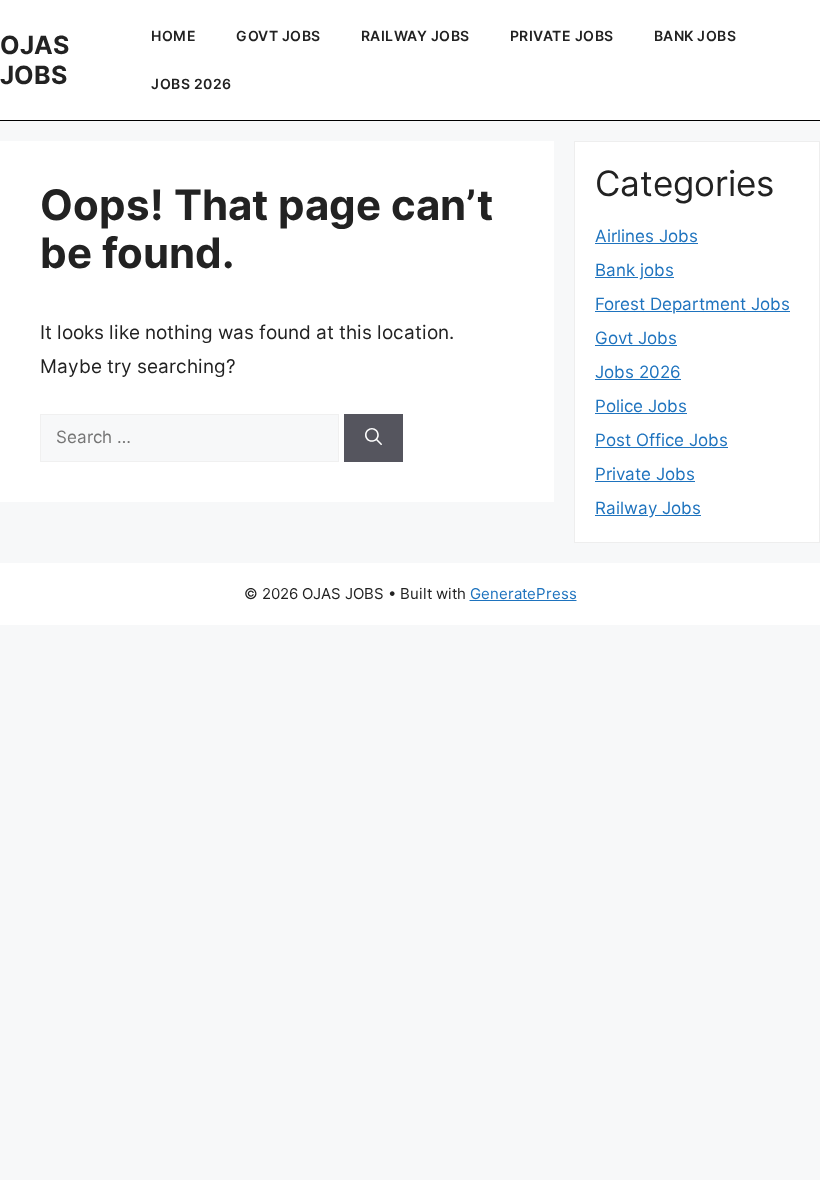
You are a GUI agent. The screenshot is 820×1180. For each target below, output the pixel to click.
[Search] (373, 438)
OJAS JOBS (34, 60)
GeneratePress (523, 593)
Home (173, 35)
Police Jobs (641, 406)
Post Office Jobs (661, 440)
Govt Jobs (278, 35)
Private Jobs (562, 35)
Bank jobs (695, 35)
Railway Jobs (415, 35)
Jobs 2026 (191, 83)
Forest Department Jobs (692, 304)
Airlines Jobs (646, 236)
